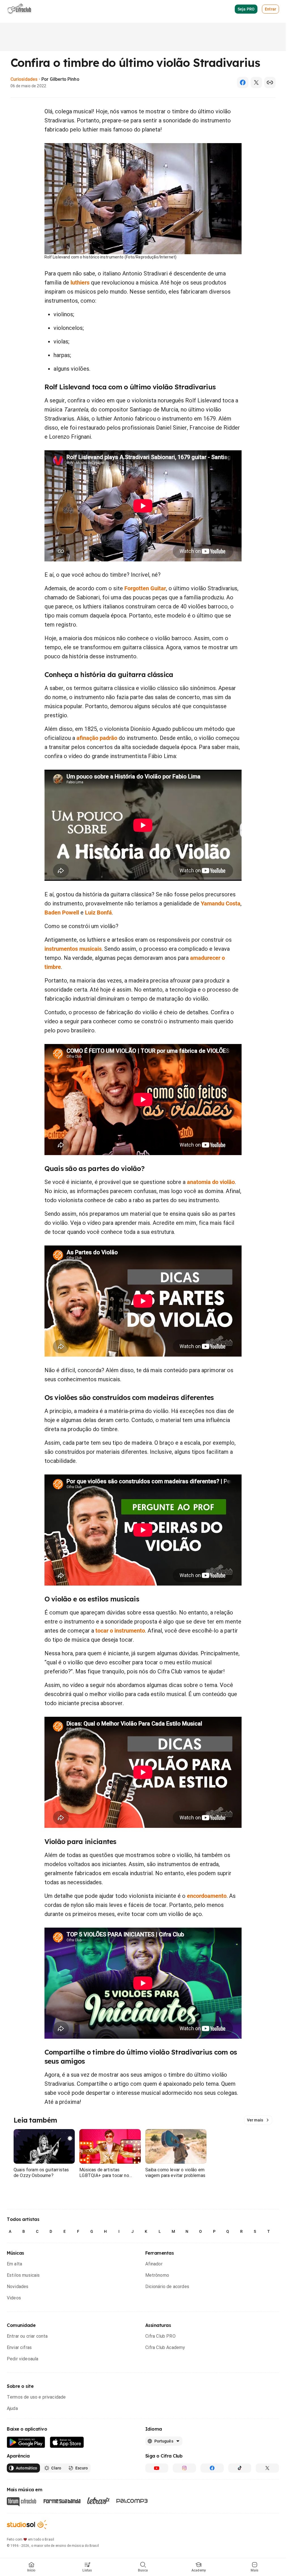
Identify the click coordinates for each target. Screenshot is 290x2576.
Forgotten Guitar (145, 588)
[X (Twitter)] (256, 82)
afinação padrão (97, 738)
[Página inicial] (19, 9)
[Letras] (98, 2501)
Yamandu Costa (221, 903)
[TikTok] (240, 2468)
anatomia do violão (211, 1182)
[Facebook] (243, 82)
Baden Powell (62, 913)
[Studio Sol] (27, 2525)
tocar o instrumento (120, 1631)
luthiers (80, 283)
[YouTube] (157, 2468)
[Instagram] (184, 2468)
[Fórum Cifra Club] (22, 2502)
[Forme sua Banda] (62, 2500)
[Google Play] (26, 2442)
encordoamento (207, 1896)
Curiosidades (24, 79)
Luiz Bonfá (98, 913)
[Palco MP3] (132, 2501)
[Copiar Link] (270, 82)
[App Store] (67, 2442)
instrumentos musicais (73, 949)
